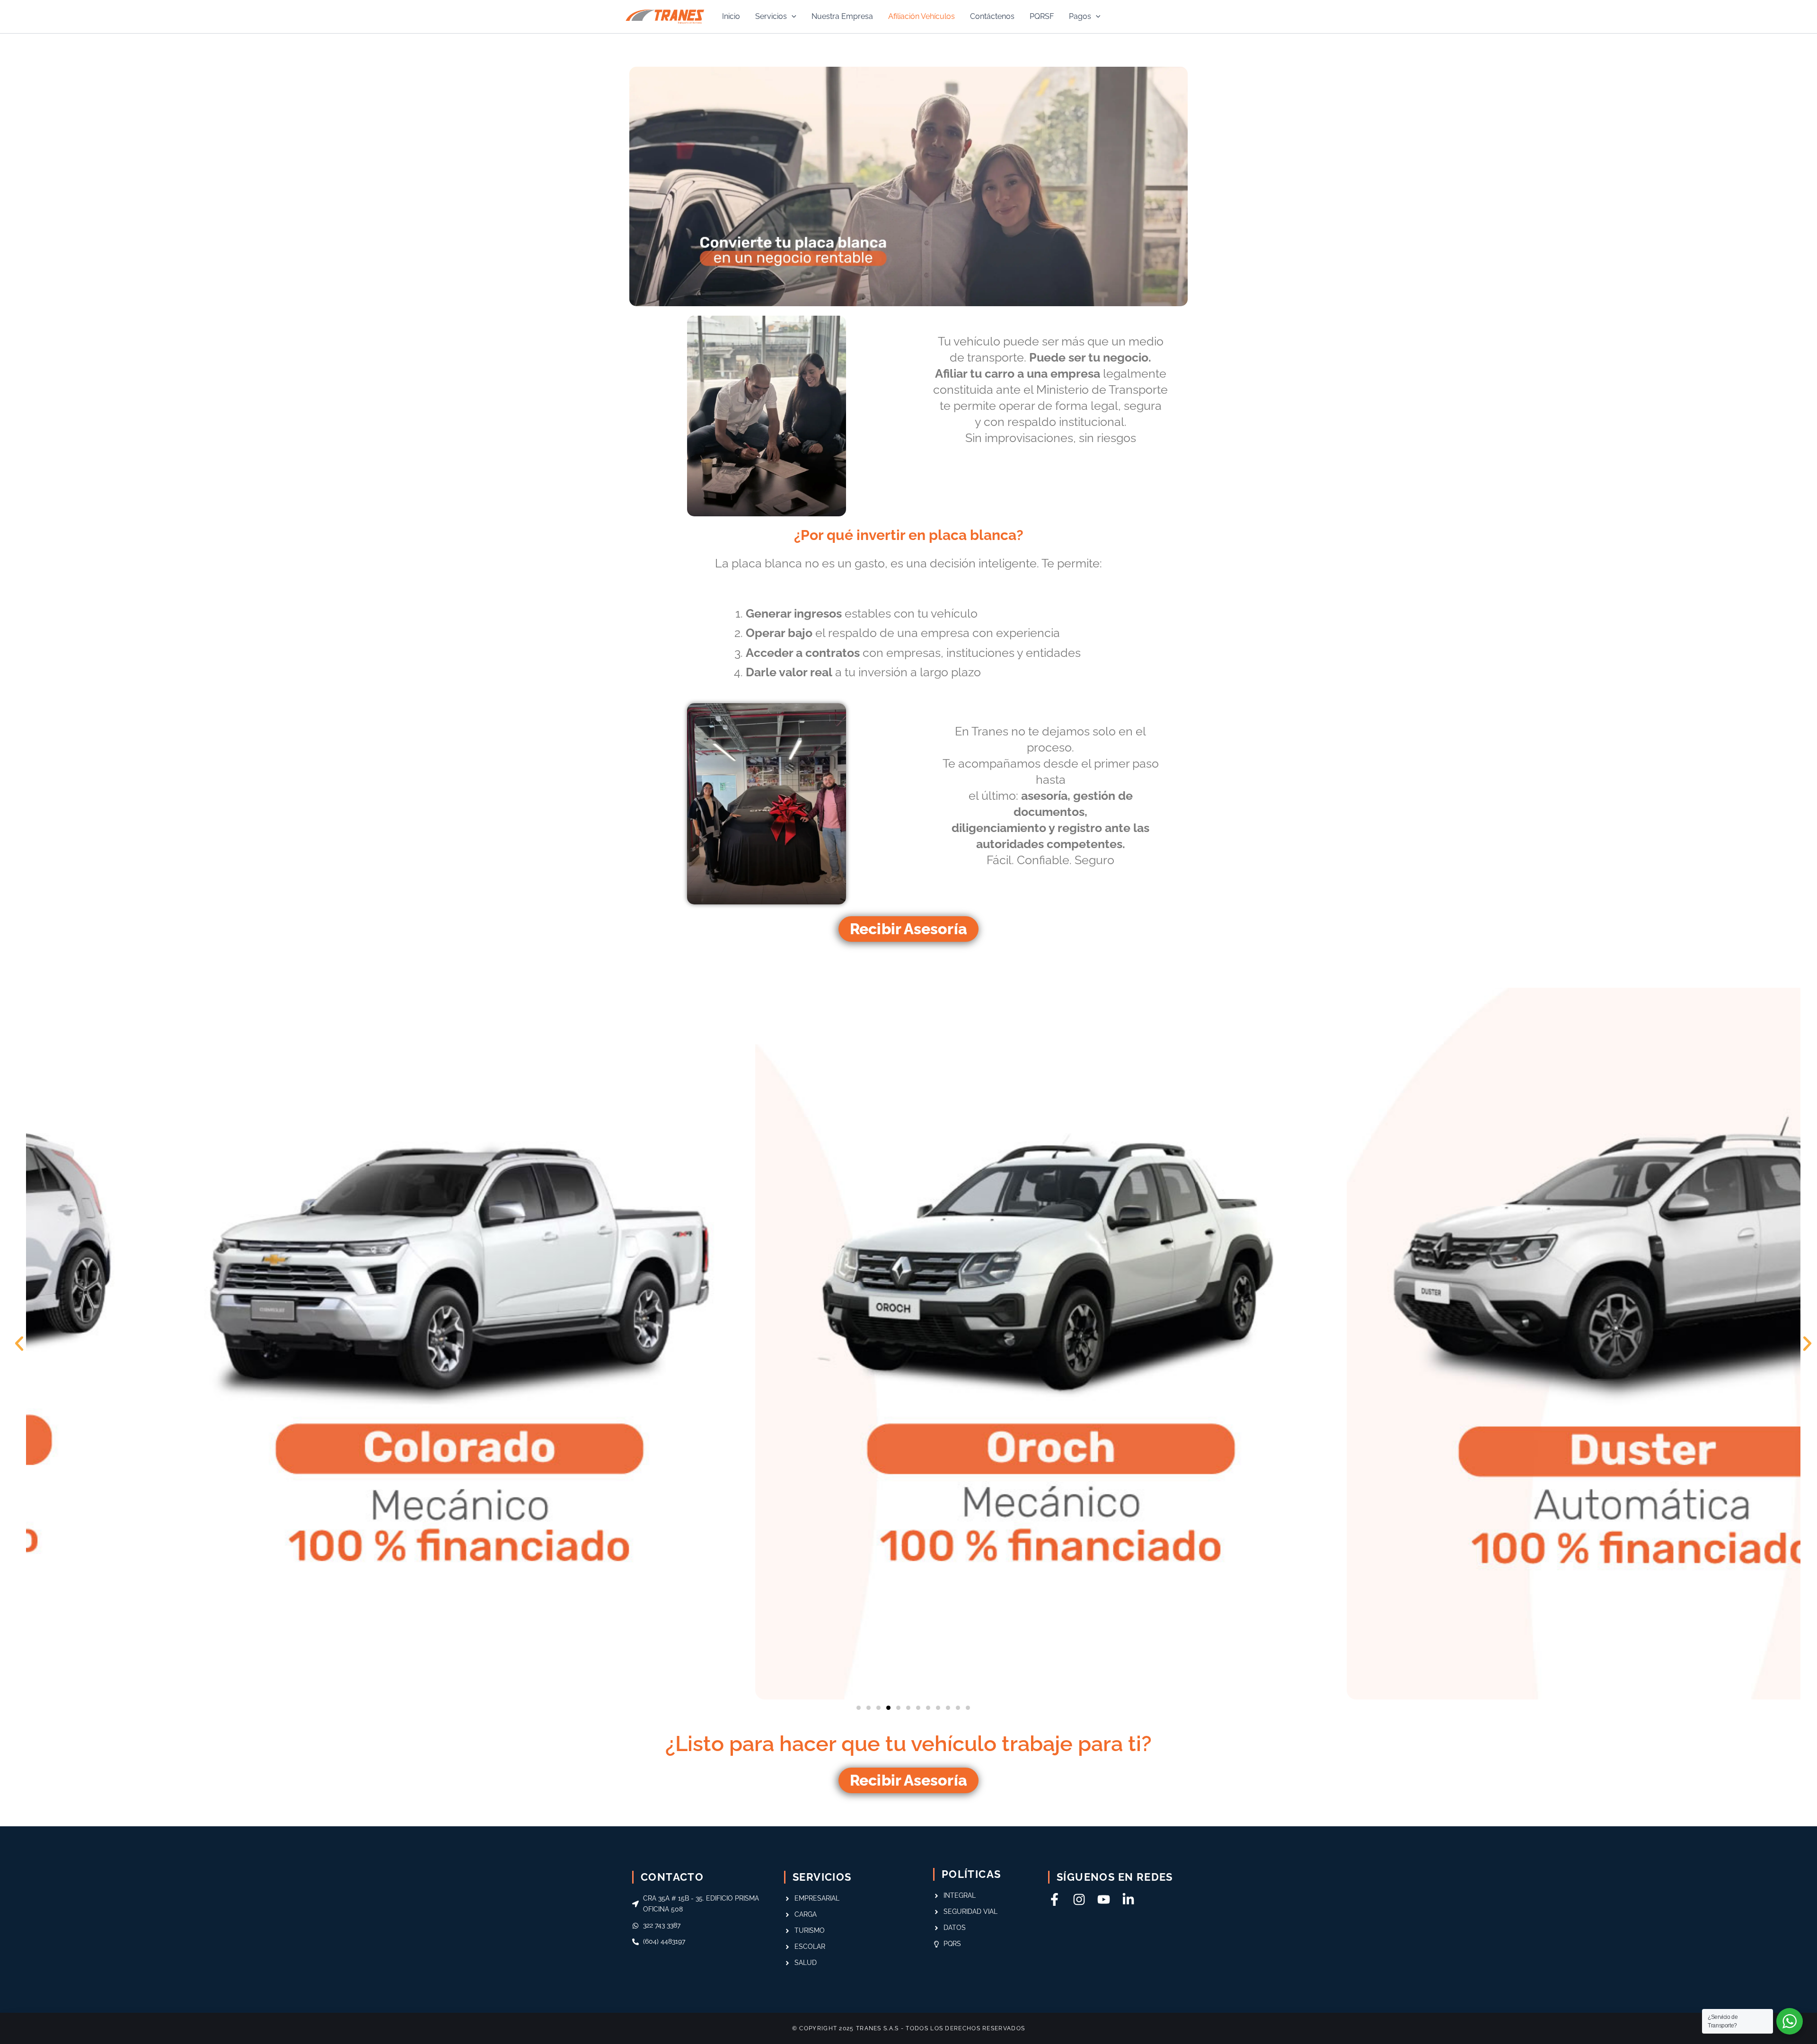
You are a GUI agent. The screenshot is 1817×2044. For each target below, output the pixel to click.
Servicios (771, 16)
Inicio (731, 16)
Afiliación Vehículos (922, 16)
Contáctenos (992, 16)
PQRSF (1042, 16)
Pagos (1080, 16)
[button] (792, 17)
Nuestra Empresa (842, 16)
